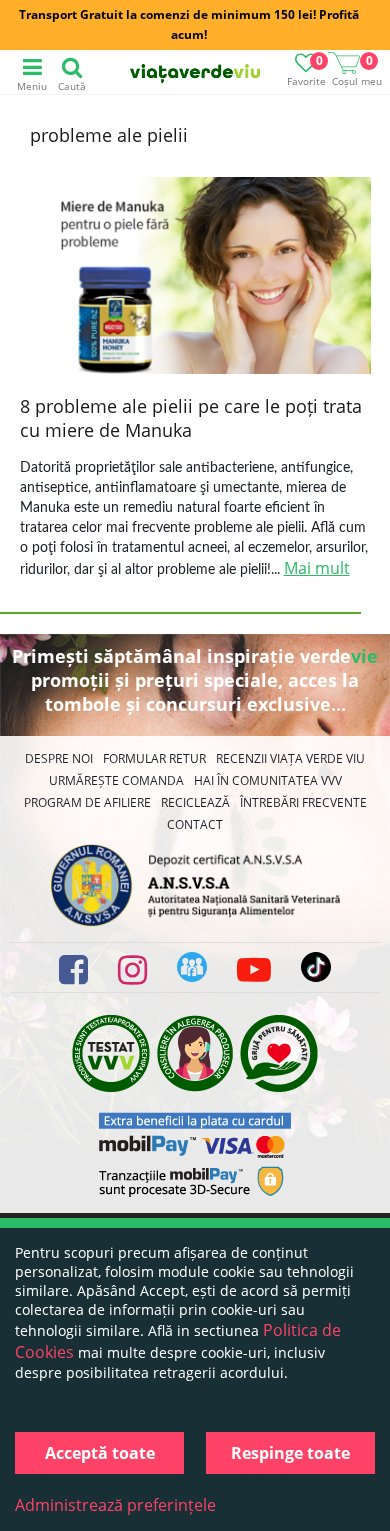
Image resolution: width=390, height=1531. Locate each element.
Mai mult (317, 568)
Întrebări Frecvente (303, 802)
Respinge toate (290, 1453)
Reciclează (195, 802)
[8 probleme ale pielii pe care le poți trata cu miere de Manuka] (195, 278)
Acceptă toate (100, 1453)
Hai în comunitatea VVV (268, 780)
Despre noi (59, 758)
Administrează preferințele (115, 1505)
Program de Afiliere (87, 802)
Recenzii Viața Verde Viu (290, 758)
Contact (195, 824)
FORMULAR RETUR (154, 758)
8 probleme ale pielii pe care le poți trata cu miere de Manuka (191, 418)
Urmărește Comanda (116, 780)
